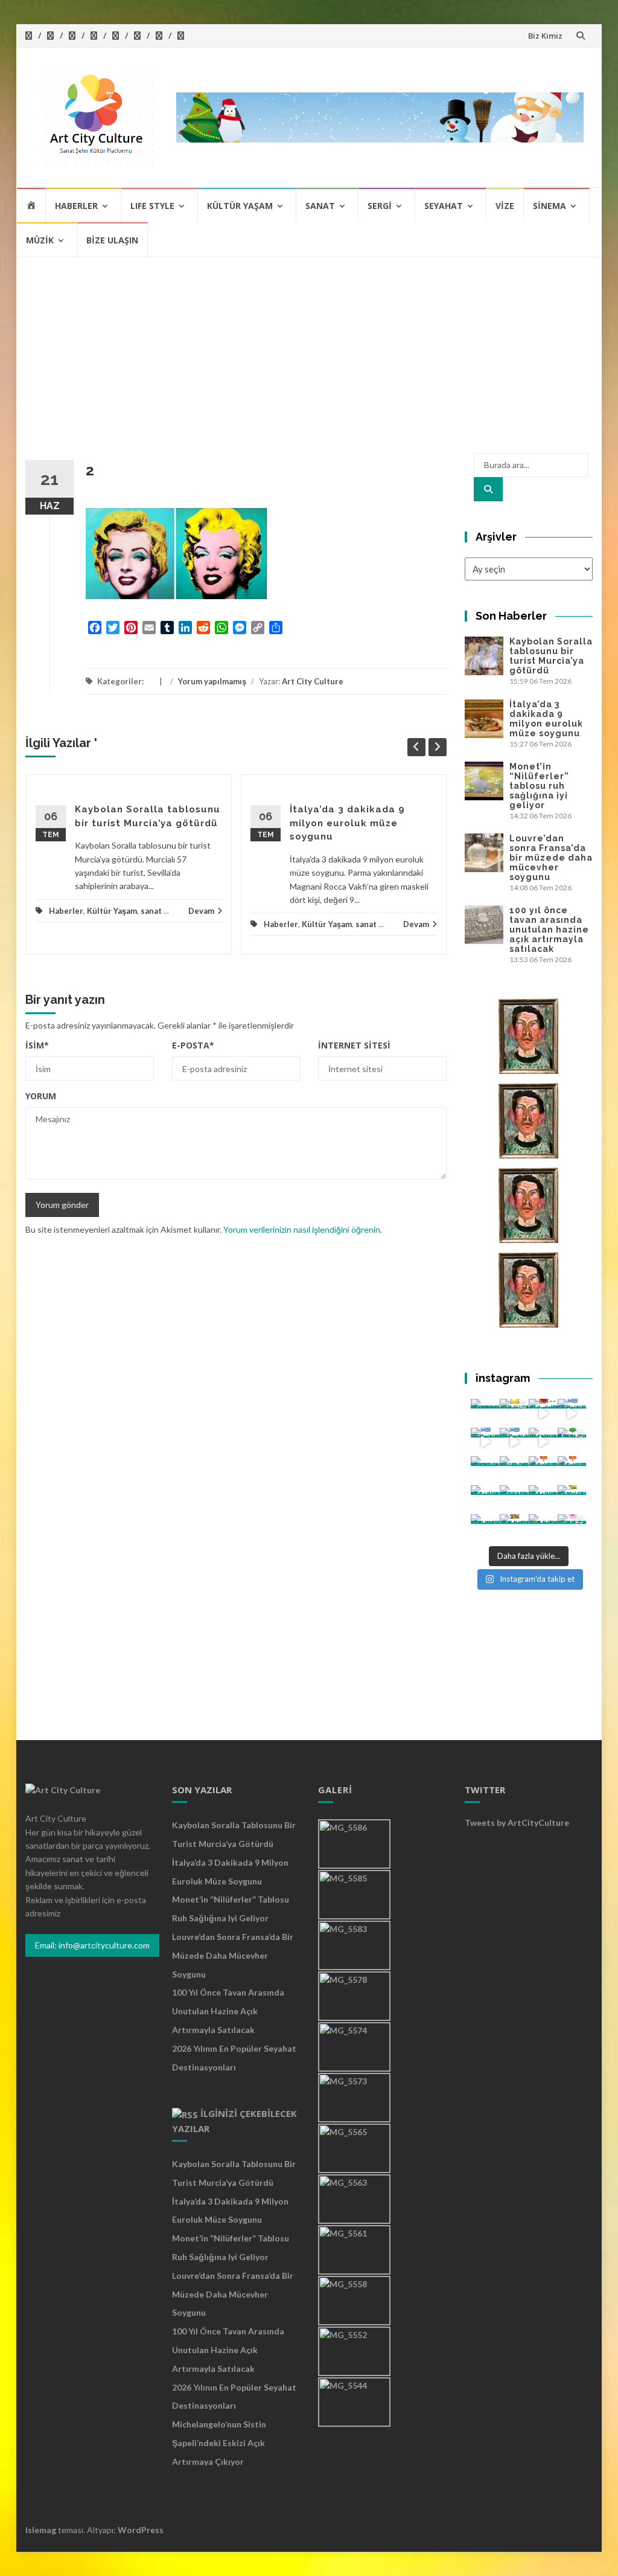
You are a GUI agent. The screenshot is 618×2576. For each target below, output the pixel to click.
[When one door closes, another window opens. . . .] (485, 1529)
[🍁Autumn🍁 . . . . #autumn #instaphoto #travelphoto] (572, 1471)
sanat (151, 911)
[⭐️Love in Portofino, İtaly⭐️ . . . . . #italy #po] (543, 1529)
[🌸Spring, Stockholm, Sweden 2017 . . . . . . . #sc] (572, 1529)
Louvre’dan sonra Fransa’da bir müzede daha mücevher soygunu (551, 858)
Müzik (40, 240)
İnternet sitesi (354, 1045)
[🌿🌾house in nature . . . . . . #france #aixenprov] (572, 1500)
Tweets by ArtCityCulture (517, 1823)
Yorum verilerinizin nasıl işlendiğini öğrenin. (303, 1229)
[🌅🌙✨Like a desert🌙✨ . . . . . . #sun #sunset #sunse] (514, 1413)
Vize (505, 206)
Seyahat (444, 206)
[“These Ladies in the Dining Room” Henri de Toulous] (485, 1471)
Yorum (41, 1096)
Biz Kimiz (545, 36)
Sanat (320, 206)
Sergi (380, 206)
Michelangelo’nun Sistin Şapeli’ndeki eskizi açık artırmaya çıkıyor (219, 2443)
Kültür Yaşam (240, 206)
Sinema (550, 206)
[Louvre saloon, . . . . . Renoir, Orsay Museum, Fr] (485, 1500)
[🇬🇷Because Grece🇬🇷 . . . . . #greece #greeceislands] (514, 1442)
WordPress (141, 2530)
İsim (37, 1045)
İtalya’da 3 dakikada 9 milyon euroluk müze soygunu (347, 823)
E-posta (193, 1045)
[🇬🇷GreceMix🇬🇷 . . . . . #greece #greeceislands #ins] (572, 1413)
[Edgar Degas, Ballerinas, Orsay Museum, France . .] (514, 1500)
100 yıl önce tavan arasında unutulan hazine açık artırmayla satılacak (549, 930)
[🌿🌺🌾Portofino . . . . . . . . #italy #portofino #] (514, 1529)
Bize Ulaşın (112, 240)
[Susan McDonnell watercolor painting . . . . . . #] (514, 1471)
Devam (201, 911)
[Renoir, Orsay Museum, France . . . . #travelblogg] (543, 1500)
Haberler (76, 206)
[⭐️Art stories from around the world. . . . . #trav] (543, 1442)
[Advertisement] (309, 348)
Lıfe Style (152, 206)
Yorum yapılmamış (212, 681)
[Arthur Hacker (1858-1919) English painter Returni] (485, 1413)
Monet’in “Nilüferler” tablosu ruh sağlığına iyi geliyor (539, 786)
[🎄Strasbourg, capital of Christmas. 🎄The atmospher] (572, 1442)
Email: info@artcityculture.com (92, 1945)
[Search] (488, 489)
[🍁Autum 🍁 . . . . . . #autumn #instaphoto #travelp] (543, 1471)
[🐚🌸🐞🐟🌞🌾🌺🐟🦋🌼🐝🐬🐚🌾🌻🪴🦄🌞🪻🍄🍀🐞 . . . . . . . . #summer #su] (543, 1413)
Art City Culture (313, 681)
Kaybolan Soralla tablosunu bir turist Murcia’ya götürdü (551, 656)
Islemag (41, 2530)
